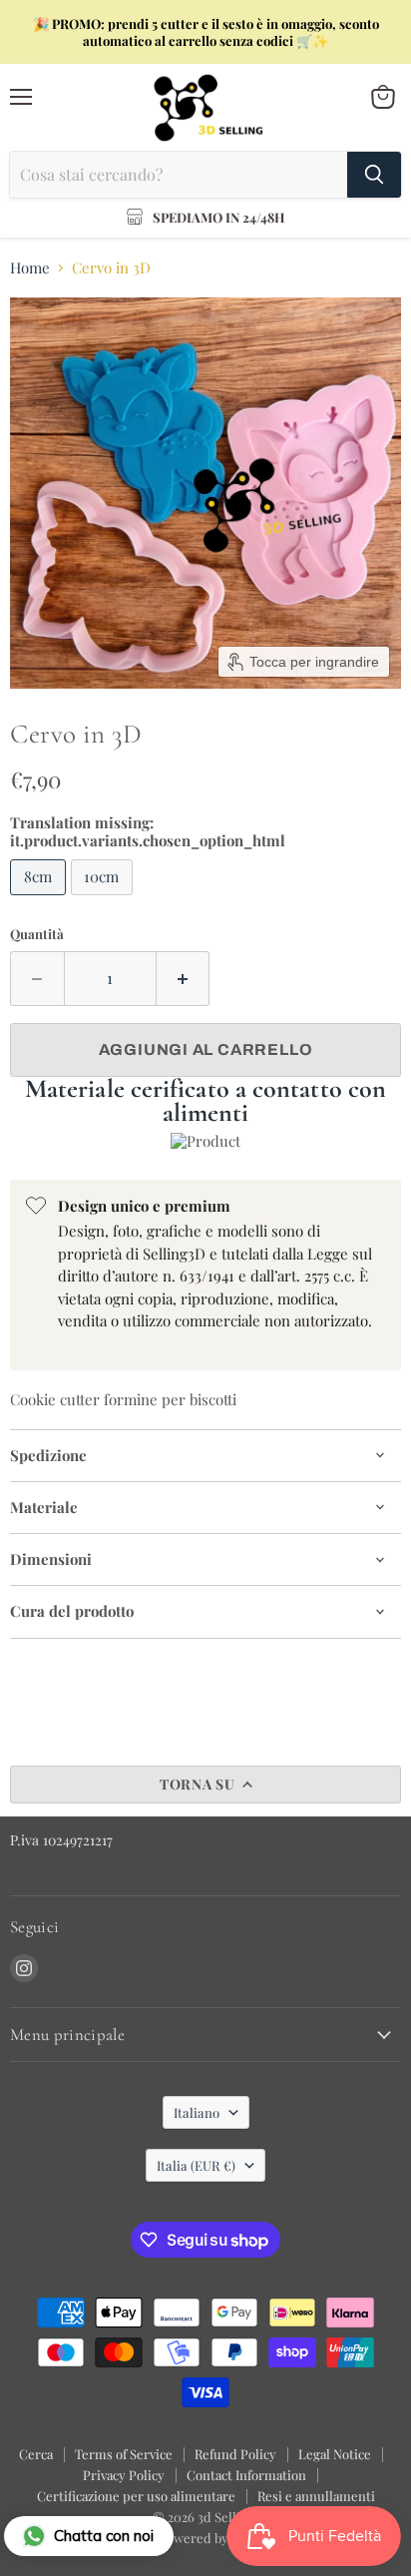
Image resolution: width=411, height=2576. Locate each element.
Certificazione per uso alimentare (136, 2496)
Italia (196, 2165)
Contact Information (246, 2475)
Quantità (37, 934)
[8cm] (40, 899)
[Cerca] (374, 175)
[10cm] (105, 899)
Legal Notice (335, 2454)
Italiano (197, 2112)
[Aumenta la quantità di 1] (184, 978)
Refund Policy (235, 2454)
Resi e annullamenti (316, 2496)
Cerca (36, 2454)
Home (30, 268)
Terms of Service (124, 2454)
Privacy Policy (124, 2475)
